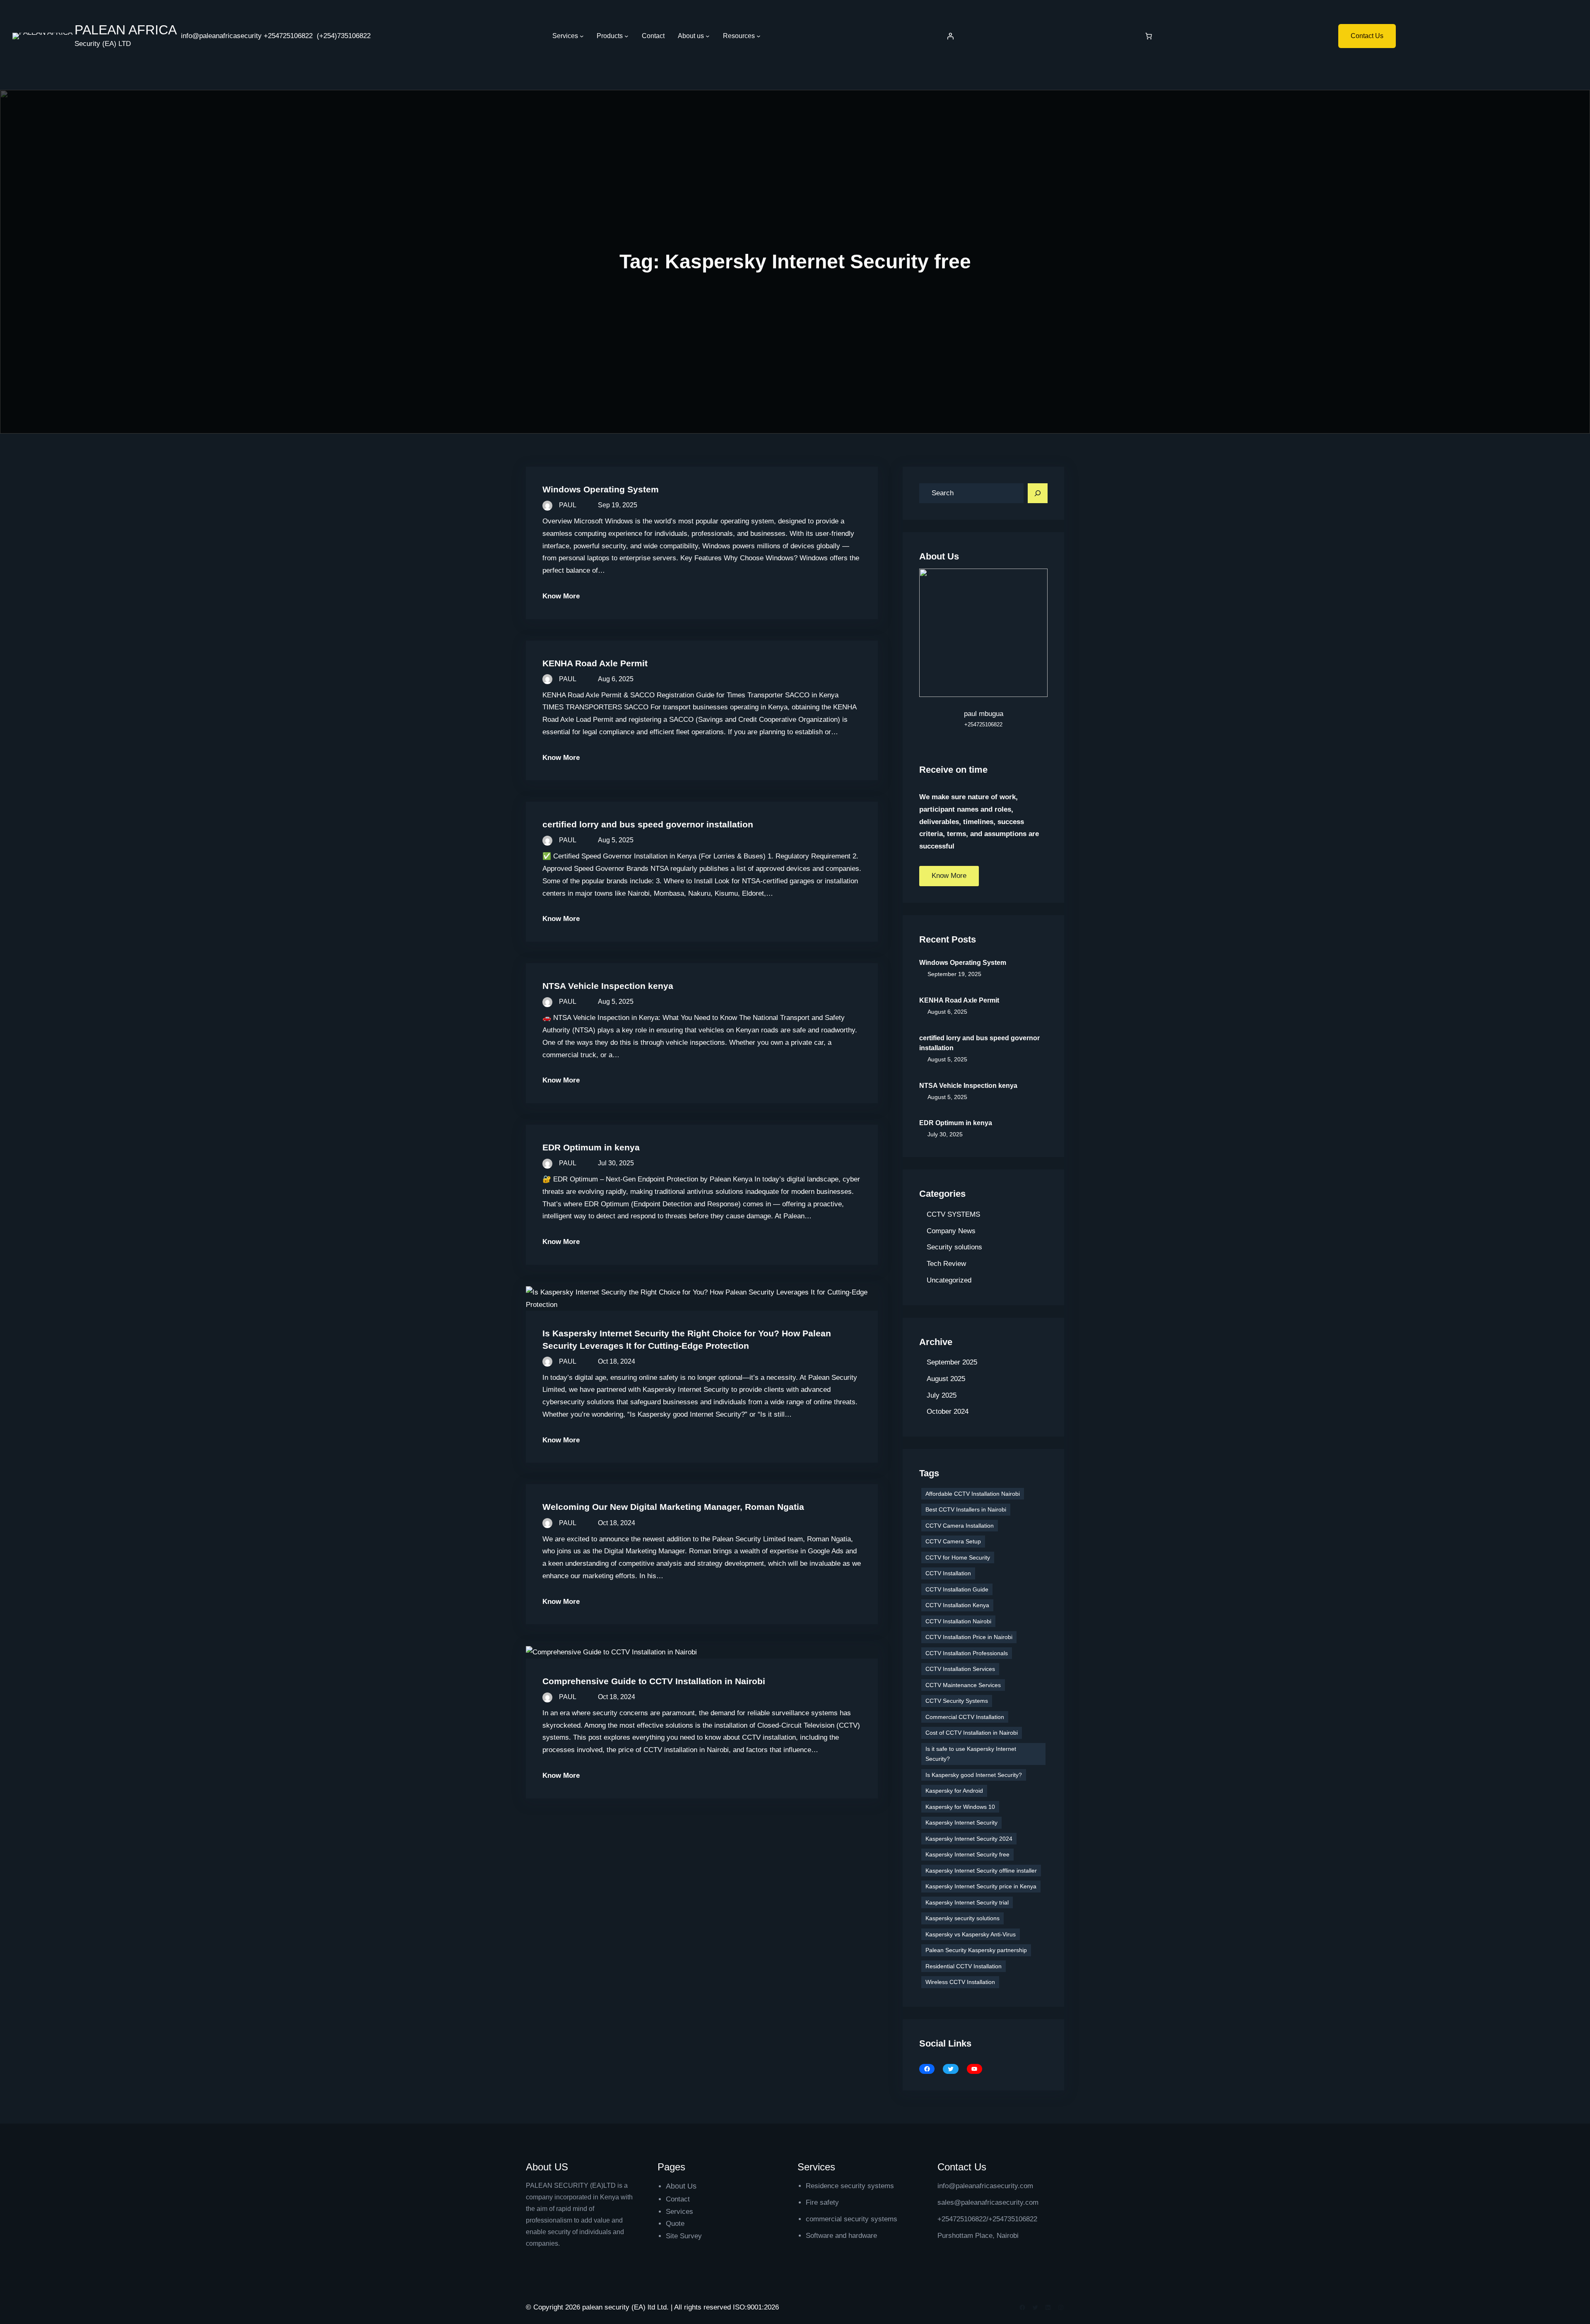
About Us (681, 2186)
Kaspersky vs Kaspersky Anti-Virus (971, 1934)
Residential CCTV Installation (964, 1966)
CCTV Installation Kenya (957, 1605)
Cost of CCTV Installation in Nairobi (972, 1733)
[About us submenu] (708, 36)
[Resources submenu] (759, 36)
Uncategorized (949, 1280)
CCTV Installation (948, 1573)
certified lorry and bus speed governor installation (648, 824)
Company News (951, 1231)
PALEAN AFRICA (126, 30)
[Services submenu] (582, 36)
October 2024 (948, 1412)
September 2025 (952, 1362)
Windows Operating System (601, 489)
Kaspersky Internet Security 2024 (969, 1839)
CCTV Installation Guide (957, 1589)
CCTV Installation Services (960, 1669)
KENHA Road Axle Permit (595, 663)
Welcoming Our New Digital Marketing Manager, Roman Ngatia (673, 1507)
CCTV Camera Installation (960, 1526)
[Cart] (1149, 36)
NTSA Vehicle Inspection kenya (608, 986)
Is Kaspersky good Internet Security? (974, 1775)
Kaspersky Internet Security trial (967, 1902)
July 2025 (942, 1395)
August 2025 (946, 1379)
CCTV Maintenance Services (963, 1685)
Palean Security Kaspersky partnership (976, 1950)
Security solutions (954, 1247)
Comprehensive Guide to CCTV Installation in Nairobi (654, 1681)
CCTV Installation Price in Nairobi (969, 1637)
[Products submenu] (626, 36)
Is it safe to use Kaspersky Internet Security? (971, 1754)
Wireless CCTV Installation (960, 1982)
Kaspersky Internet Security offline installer (981, 1871)
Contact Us (1367, 36)
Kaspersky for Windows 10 (960, 1807)
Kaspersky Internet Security (961, 1823)
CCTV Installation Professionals (967, 1653)
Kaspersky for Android (954, 1791)
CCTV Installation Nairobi (958, 1621)
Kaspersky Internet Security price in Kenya (981, 1886)
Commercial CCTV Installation (965, 1717)
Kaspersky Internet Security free (967, 1854)
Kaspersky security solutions (962, 1918)
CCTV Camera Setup (953, 1541)
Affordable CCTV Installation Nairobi (973, 1494)
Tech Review (946, 1264)
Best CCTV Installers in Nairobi (966, 1509)
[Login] (950, 36)
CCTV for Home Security (958, 1557)
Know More (561, 596)
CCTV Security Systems (957, 1701)
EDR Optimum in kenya (591, 1147)
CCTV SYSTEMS (953, 1214)
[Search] (1038, 493)
